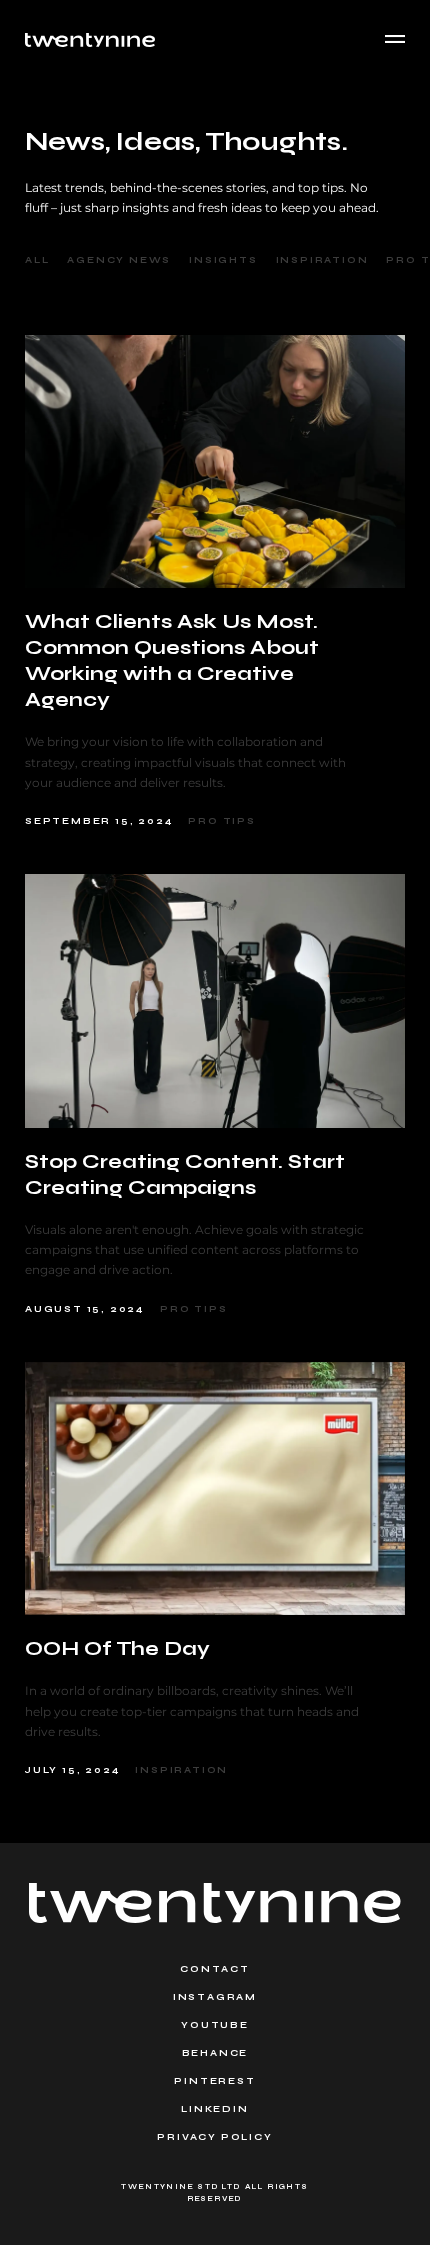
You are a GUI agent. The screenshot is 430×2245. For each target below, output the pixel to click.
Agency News (119, 259)
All (37, 259)
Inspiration (322, 259)
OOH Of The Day (117, 1648)
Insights (223, 259)
